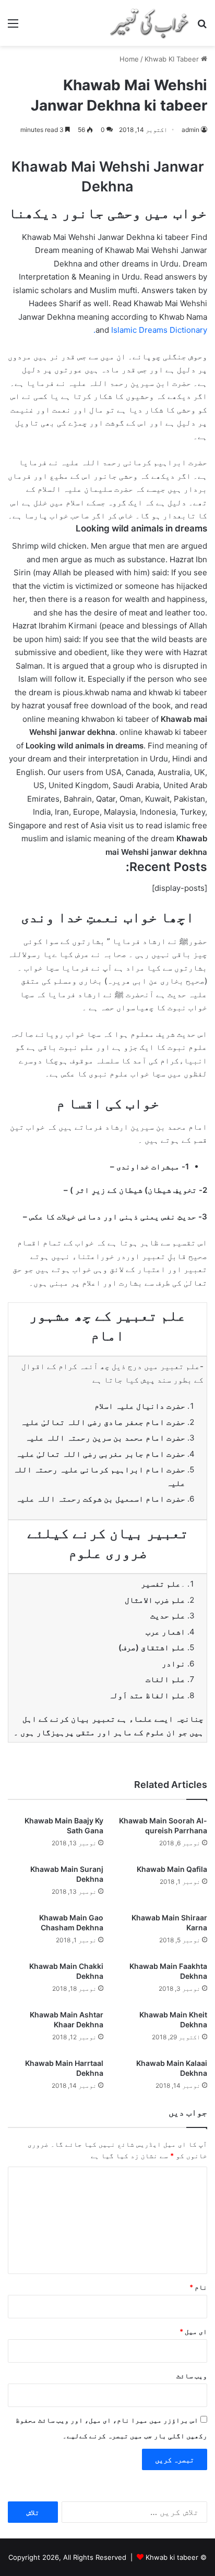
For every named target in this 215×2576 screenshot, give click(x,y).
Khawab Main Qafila (172, 1869)
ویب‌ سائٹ (192, 2376)
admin (190, 130)
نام (198, 2287)
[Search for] (202, 27)
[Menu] (13, 27)
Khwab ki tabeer (172, 2557)
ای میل (193, 2331)
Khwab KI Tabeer (172, 59)
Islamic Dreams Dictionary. (150, 330)
